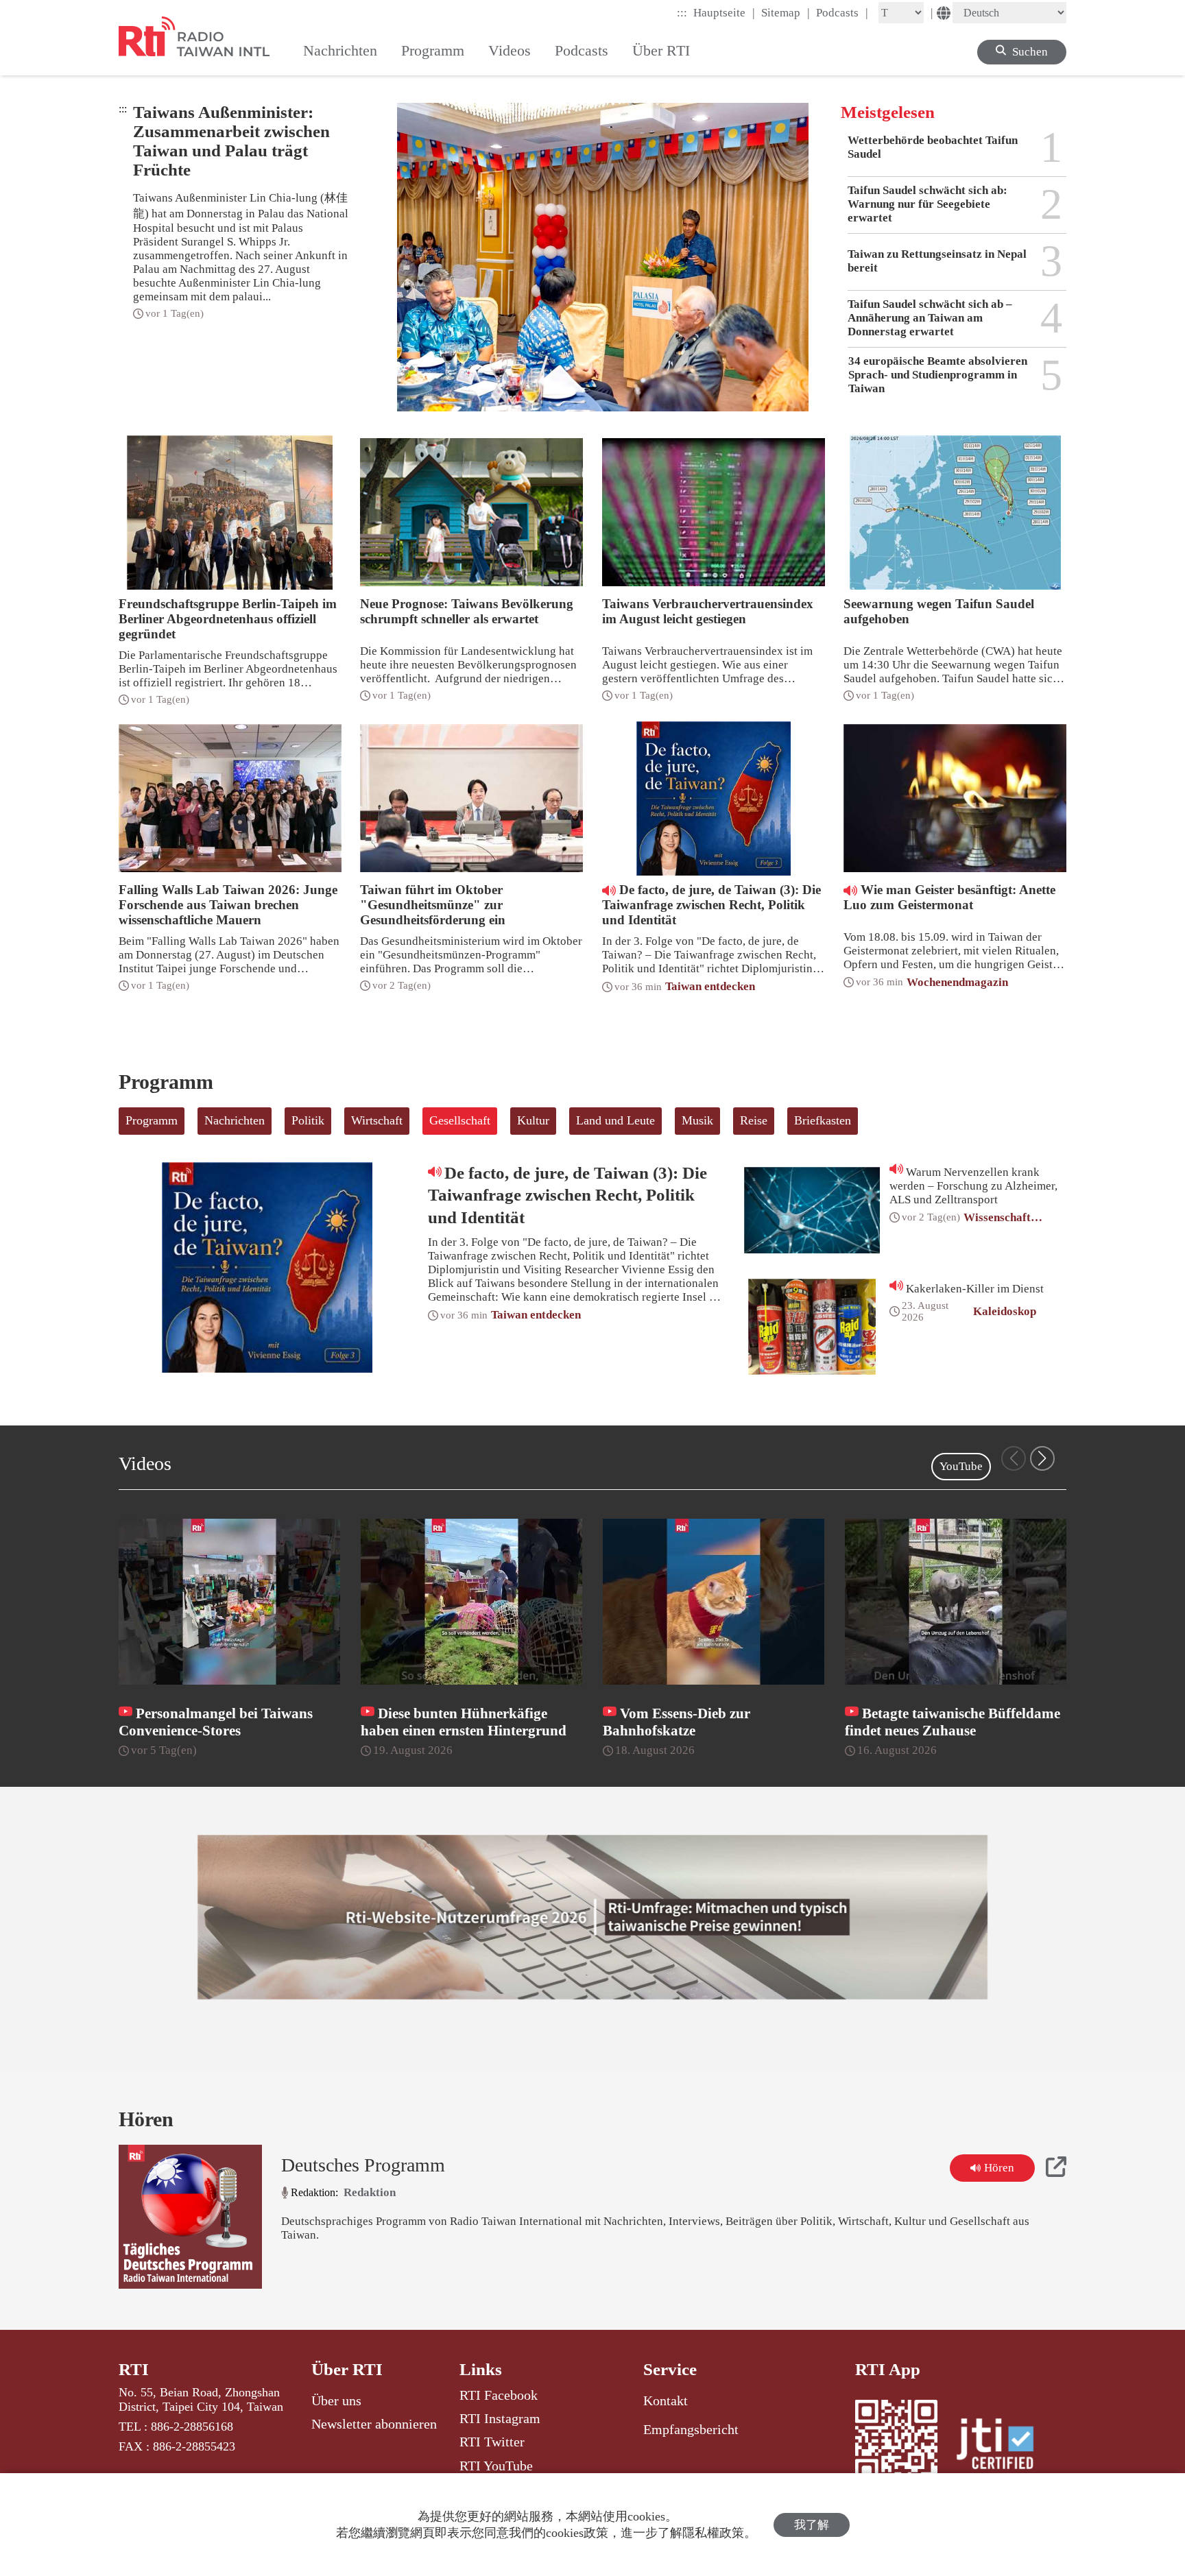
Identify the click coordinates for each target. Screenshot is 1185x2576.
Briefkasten (823, 1120)
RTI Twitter (492, 2442)
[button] (1042, 1458)
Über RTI (347, 2369)
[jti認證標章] (1003, 2446)
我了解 (812, 2525)
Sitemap (786, 12)
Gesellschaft (460, 1120)
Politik (308, 1120)
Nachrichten (235, 1120)
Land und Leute (615, 1120)
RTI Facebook (499, 2395)
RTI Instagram (500, 2418)
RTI (134, 2369)
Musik (697, 1120)
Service (670, 2369)
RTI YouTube (496, 2466)
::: (682, 13)
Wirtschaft (377, 1120)
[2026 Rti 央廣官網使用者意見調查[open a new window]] (592, 1917)
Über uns (336, 2400)
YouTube (961, 1466)
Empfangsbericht (691, 2429)
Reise (754, 1120)
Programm (152, 1120)
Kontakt (666, 2400)
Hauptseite (724, 12)
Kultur (533, 1120)
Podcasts (842, 12)
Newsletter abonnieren (374, 2424)
